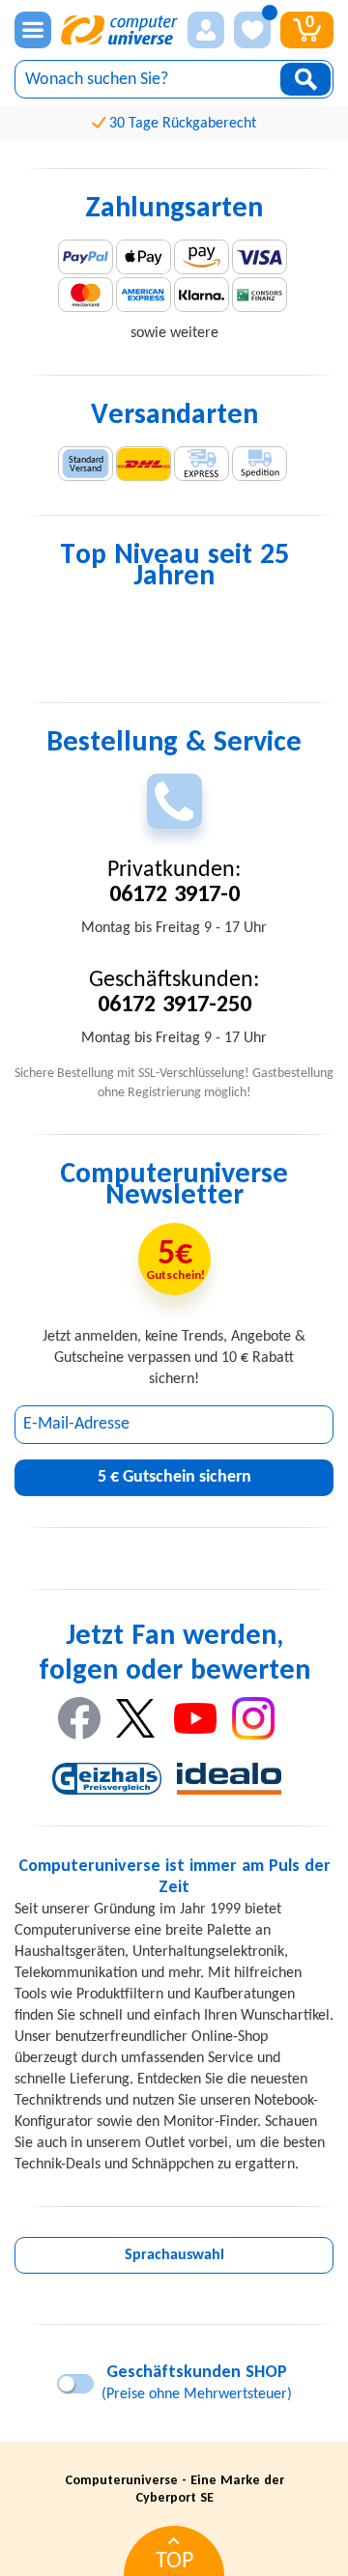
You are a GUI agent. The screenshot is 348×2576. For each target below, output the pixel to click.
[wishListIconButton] (252, 30)
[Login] (206, 30)
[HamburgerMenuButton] (33, 30)
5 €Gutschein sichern (174, 1477)
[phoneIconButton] (174, 801)
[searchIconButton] (305, 79)
